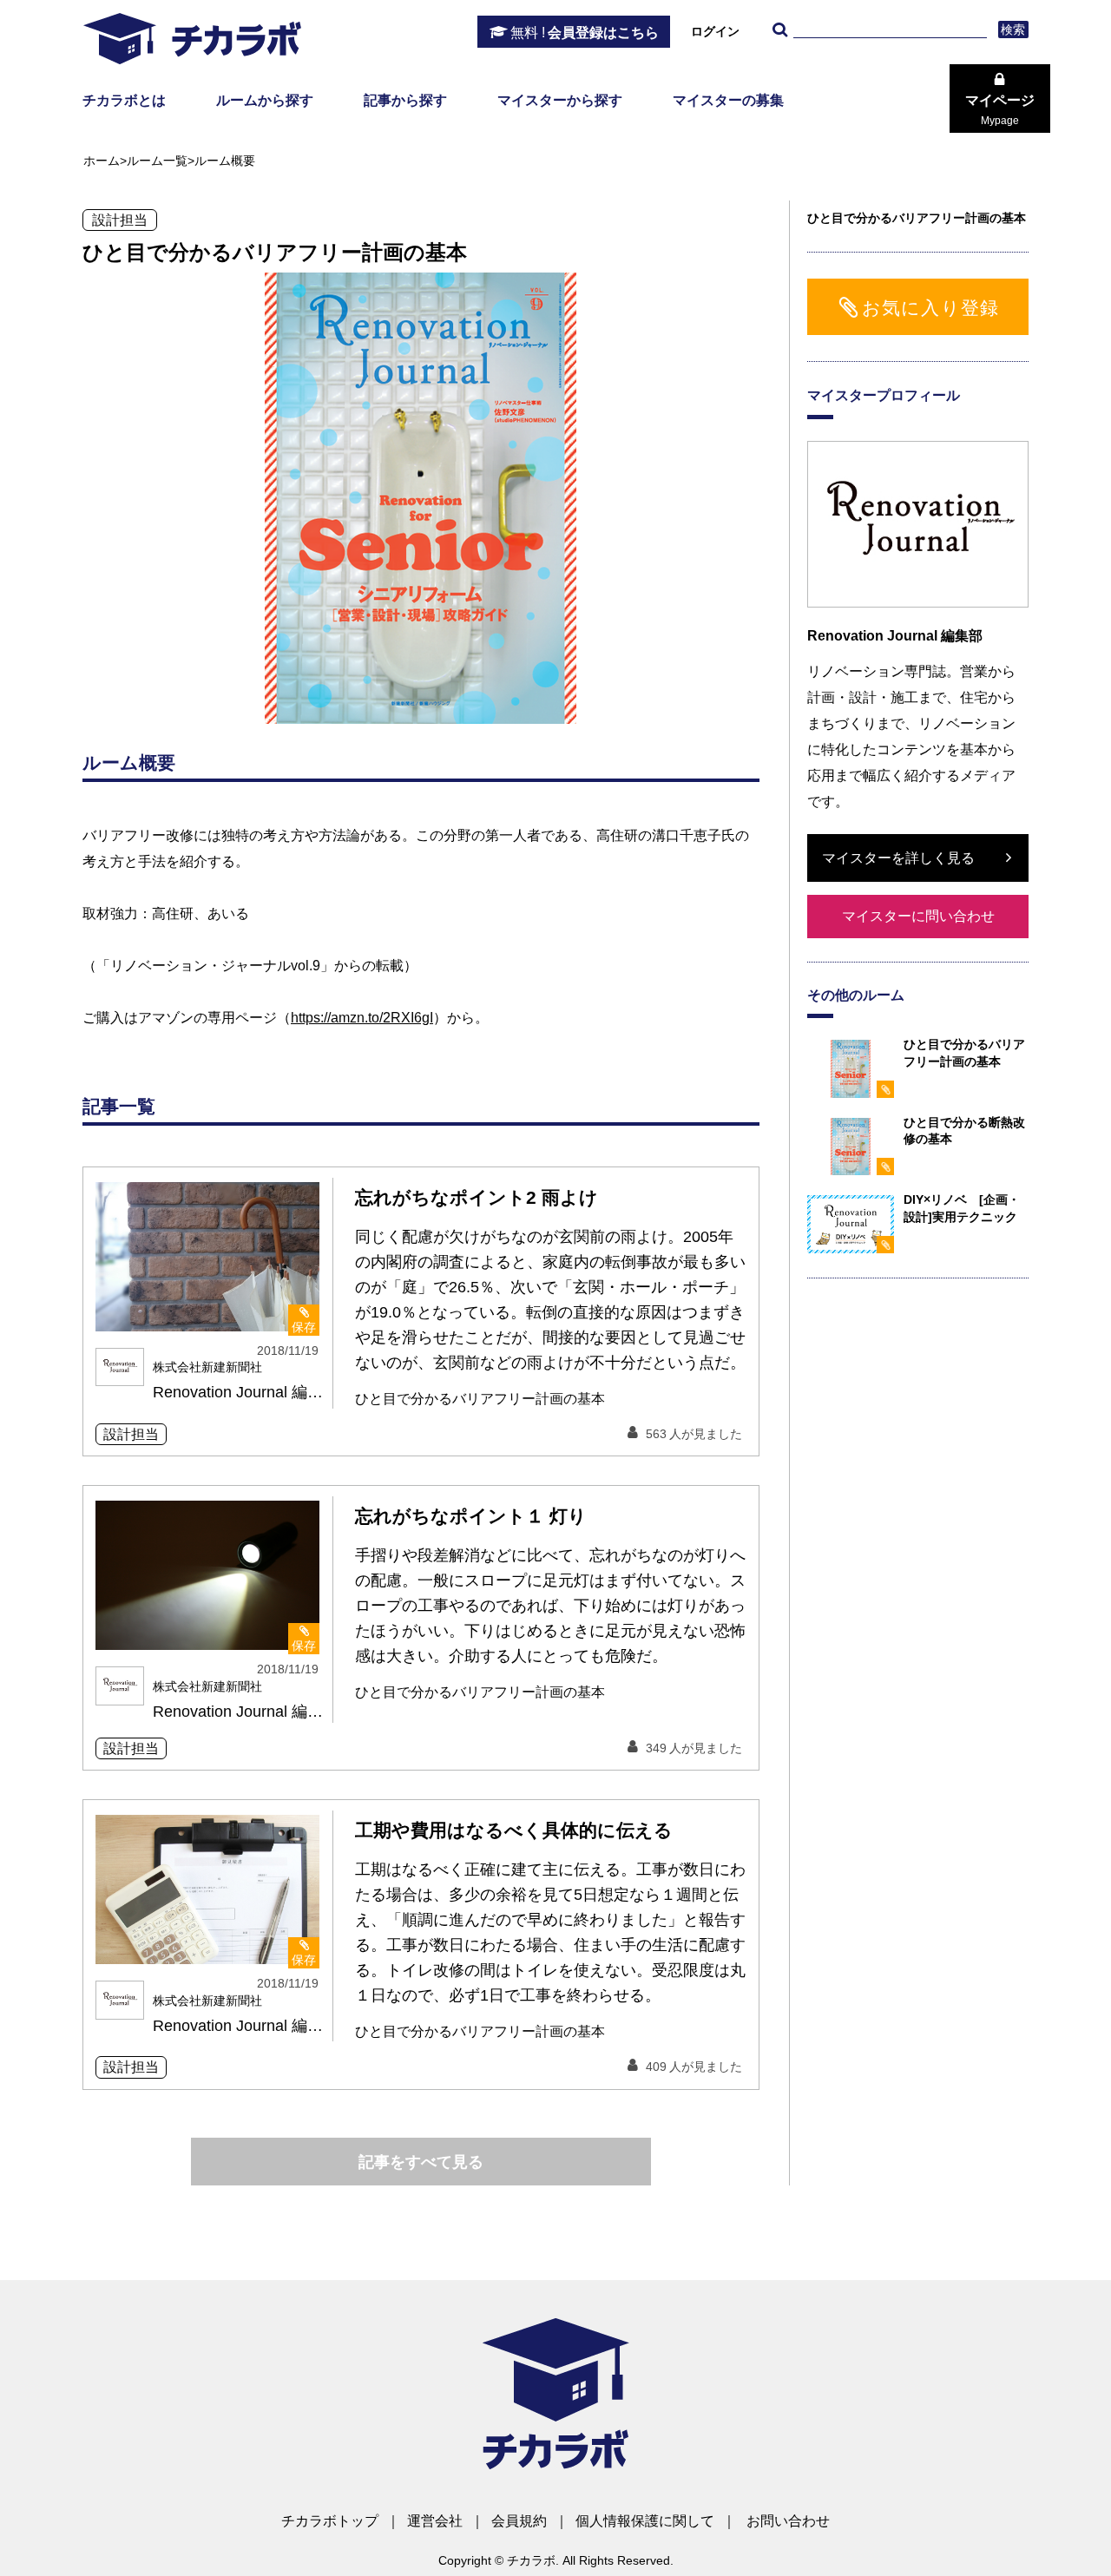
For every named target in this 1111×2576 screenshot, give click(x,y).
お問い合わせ (788, 2521)
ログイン (715, 31)
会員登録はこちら (585, 33)
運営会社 (435, 2521)
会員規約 (519, 2521)
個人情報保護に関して (645, 2521)
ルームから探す (265, 100)
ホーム (102, 161)
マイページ (1000, 110)
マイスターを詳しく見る (898, 858)
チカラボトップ (330, 2521)
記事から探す (405, 100)
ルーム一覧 (157, 161)
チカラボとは (124, 100)
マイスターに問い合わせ (918, 916)
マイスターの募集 (728, 100)
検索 (1013, 30)
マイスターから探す (560, 100)
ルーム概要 (225, 161)
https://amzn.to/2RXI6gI (362, 1018)
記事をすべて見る (421, 2162)
